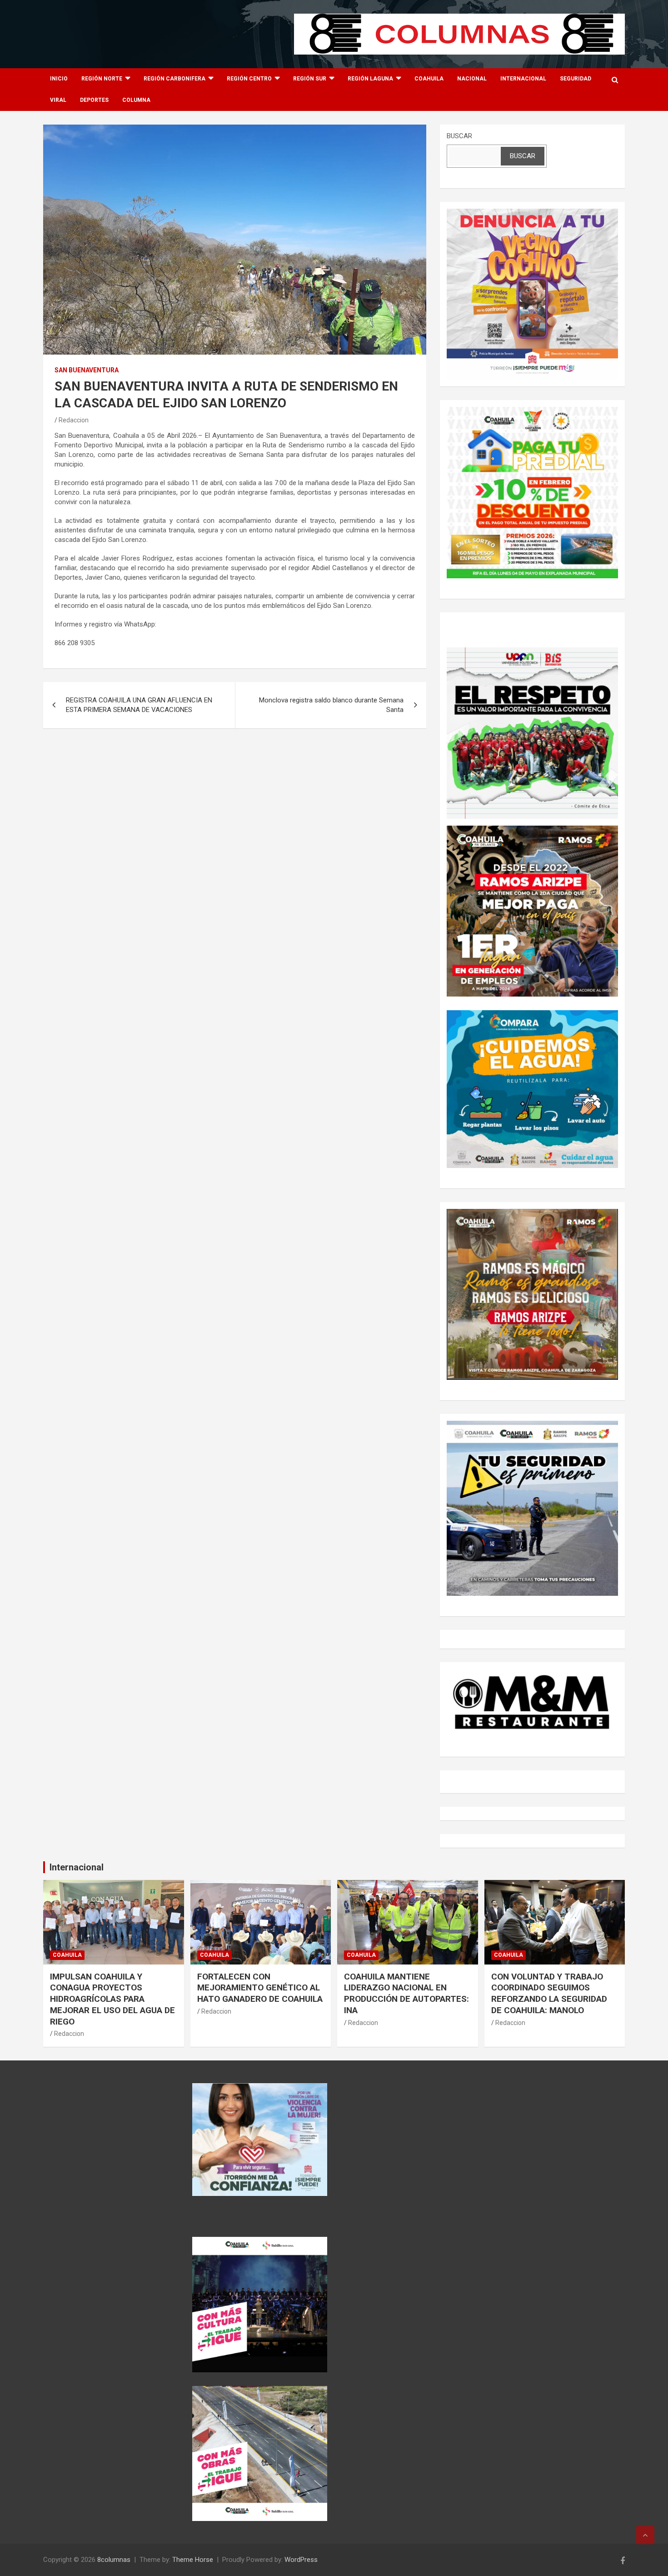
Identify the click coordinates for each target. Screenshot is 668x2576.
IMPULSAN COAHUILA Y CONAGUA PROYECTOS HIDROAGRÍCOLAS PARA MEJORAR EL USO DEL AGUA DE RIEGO (112, 1999)
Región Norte (102, 79)
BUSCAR (459, 136)
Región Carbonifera (174, 79)
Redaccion (74, 420)
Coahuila (429, 79)
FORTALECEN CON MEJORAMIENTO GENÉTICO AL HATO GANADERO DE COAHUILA (260, 1988)
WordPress (301, 2560)
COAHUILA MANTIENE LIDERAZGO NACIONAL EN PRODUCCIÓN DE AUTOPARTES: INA (406, 1993)
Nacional (472, 79)
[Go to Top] (645, 2535)
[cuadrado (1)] (532, 213)
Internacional (523, 79)
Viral (58, 100)
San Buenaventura (87, 370)
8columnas (114, 2560)
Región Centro (249, 79)
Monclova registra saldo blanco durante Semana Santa (331, 705)
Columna (136, 100)
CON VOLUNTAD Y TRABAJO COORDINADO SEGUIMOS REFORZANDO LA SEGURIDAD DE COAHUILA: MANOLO (549, 1993)
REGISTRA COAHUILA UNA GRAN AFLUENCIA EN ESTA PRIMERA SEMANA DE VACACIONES (139, 705)
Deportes (94, 100)
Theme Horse (193, 2560)
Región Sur (310, 79)
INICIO (59, 79)
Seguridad (576, 79)
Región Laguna (370, 79)
